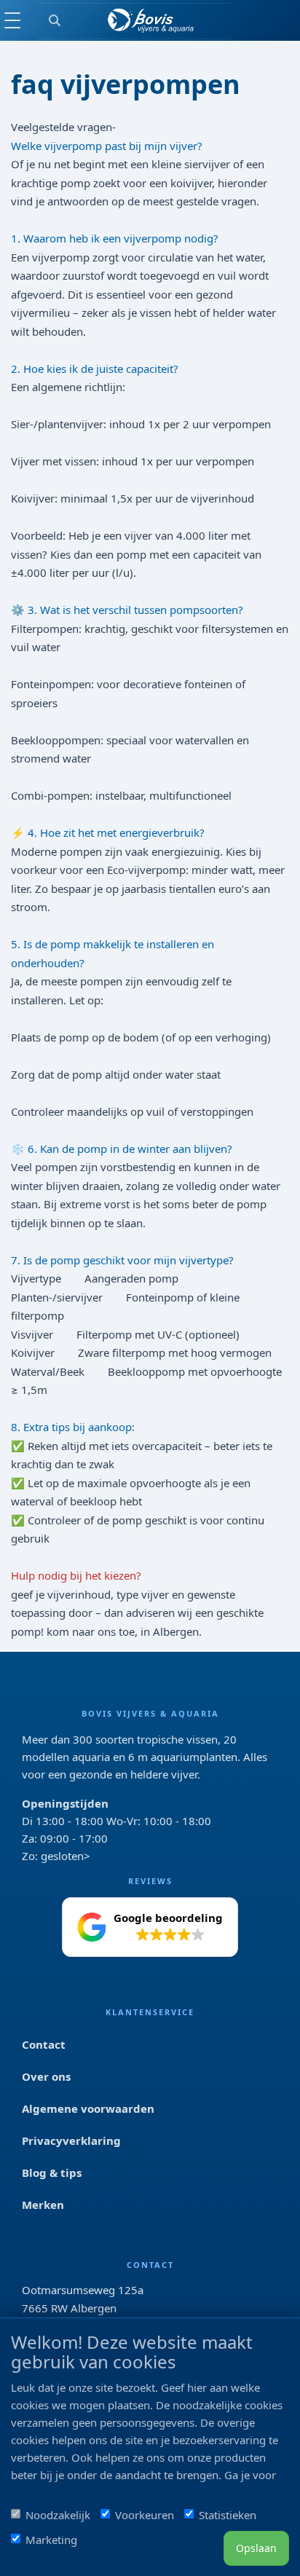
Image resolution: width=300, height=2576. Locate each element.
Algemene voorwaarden (88, 2108)
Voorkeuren (145, 2515)
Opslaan (256, 2548)
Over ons (46, 2076)
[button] (150, 1927)
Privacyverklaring (71, 2140)
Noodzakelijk (58, 2515)
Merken (43, 2205)
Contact (44, 2044)
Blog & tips (52, 2173)
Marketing (51, 2540)
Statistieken (228, 2515)
